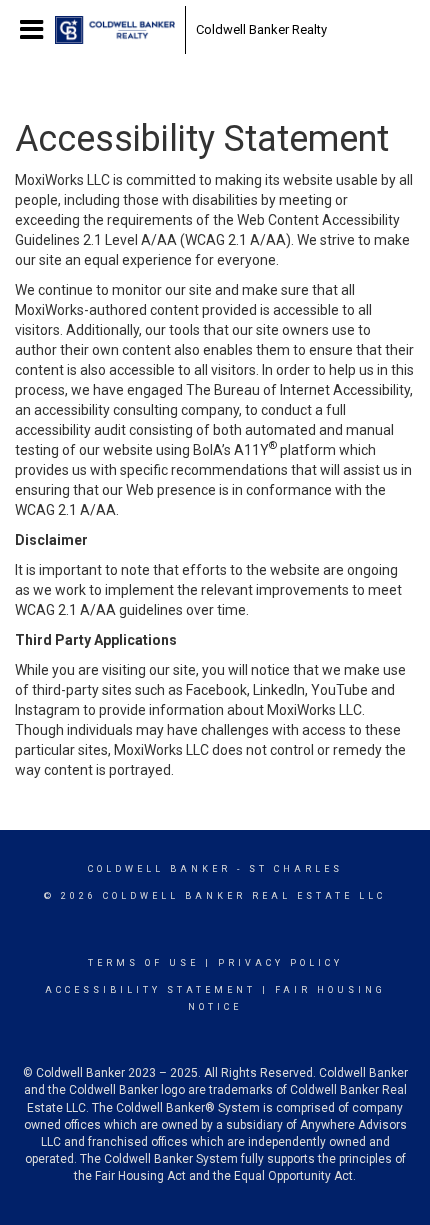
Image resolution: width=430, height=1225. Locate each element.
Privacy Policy (280, 963)
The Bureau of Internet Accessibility (298, 390)
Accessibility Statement (150, 990)
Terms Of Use (143, 963)
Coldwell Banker (159, 869)
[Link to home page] (115, 30)
